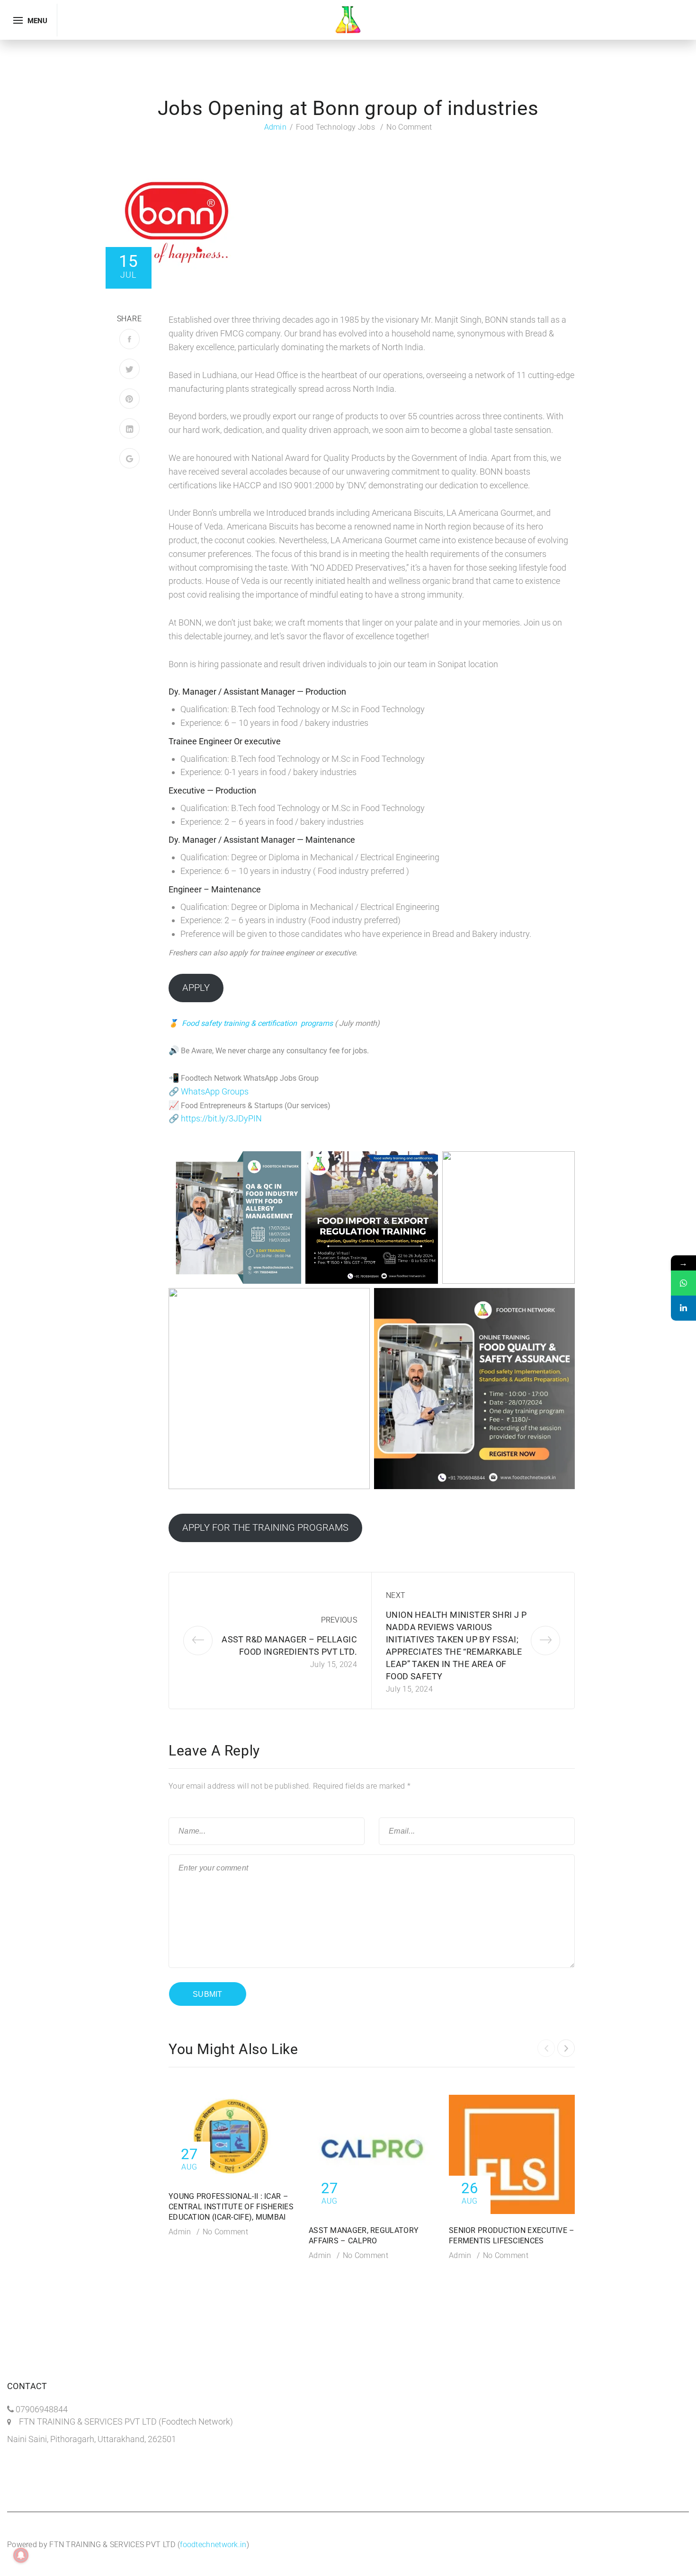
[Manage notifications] (21, 2555)
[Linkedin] (683, 1308)
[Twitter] (129, 369)
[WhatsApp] (683, 1283)
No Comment (409, 127)
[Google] (129, 458)
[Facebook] (129, 339)
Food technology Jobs (335, 127)
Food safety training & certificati (235, 1023)
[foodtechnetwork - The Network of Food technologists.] (348, 19)
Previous (339, 1620)
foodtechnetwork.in (213, 2545)
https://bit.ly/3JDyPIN (221, 1118)
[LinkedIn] (129, 428)
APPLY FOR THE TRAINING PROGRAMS (265, 1527)
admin (276, 127)
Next (396, 1595)
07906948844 (42, 2409)
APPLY (196, 988)
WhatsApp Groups (215, 1091)
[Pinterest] (129, 399)
